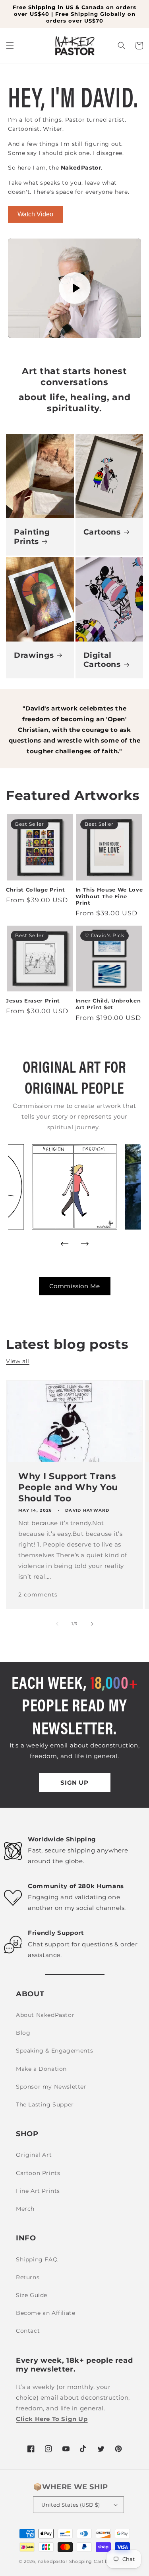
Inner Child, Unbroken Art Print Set (108, 1004)
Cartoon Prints (38, 2173)
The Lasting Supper (45, 2104)
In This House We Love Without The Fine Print (109, 896)
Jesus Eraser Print (33, 1001)
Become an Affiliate (45, 2313)
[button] (10, 46)
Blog (23, 2033)
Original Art (34, 2155)
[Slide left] (57, 1624)
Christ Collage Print (35, 890)
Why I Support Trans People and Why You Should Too (68, 1487)
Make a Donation (41, 2069)
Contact (28, 2331)
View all (18, 1361)
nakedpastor (53, 2561)
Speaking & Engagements (54, 2051)
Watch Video (35, 214)
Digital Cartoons (102, 660)
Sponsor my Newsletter (51, 2087)
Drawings (34, 655)
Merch (25, 2209)
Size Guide (32, 2295)
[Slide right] (92, 1624)
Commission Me (75, 1286)
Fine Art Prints (38, 2191)
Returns (28, 2277)
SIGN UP (74, 1783)
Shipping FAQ (37, 2259)
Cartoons (102, 532)
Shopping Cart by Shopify (100, 2561)
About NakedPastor (45, 2015)
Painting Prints (32, 537)
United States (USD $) (71, 2505)
